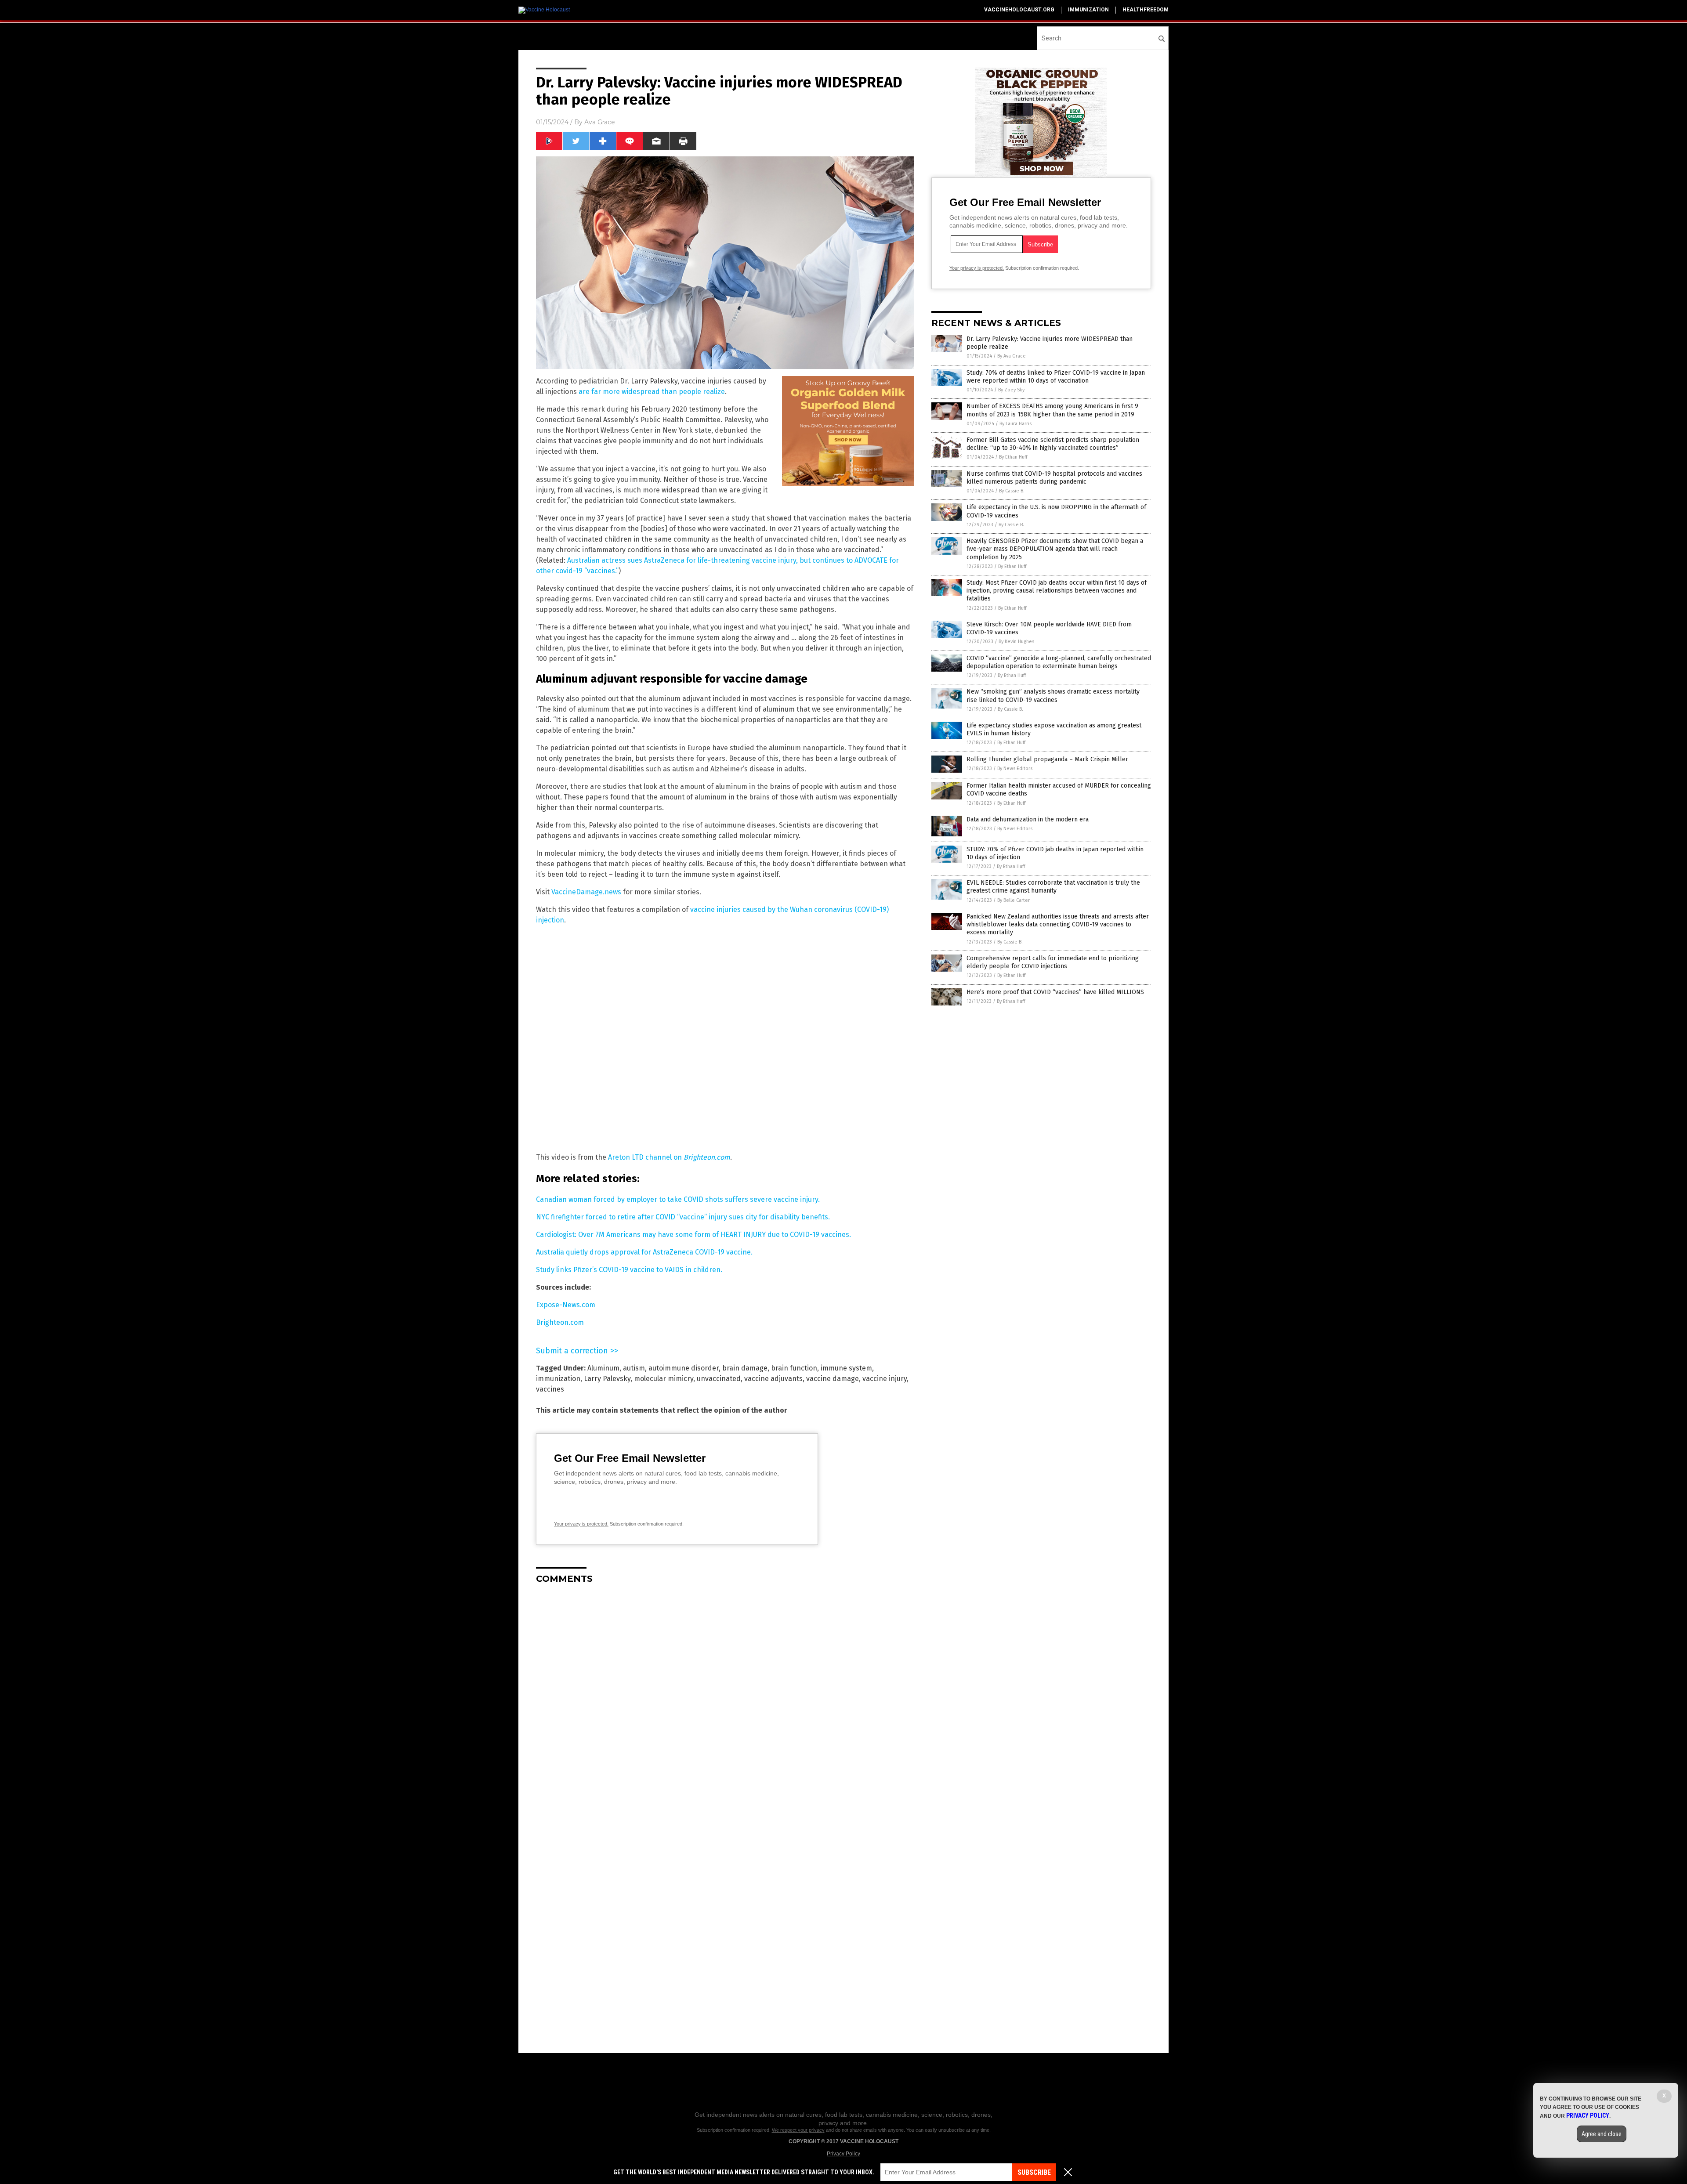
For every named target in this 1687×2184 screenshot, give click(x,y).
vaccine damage (833, 1379)
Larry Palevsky (607, 1379)
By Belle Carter (1014, 900)
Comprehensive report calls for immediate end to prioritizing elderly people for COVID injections (1053, 962)
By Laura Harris (1015, 424)
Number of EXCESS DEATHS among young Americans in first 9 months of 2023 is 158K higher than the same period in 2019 (1052, 410)
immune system (846, 1368)
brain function (794, 1368)
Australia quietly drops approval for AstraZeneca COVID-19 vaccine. (644, 1252)
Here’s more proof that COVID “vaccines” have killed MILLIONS (1055, 992)
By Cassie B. (1012, 491)
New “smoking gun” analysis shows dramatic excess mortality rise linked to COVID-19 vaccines (1053, 696)
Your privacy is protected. (581, 1524)
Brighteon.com (560, 1322)
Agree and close (1602, 2134)
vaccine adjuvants (773, 1379)
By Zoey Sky (1011, 390)
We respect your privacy (798, 2130)
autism (634, 1368)
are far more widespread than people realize (652, 392)
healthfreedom (1146, 10)
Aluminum (603, 1368)
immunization (1088, 10)
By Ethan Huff (1013, 457)
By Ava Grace (1012, 356)
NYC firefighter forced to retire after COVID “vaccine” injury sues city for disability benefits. (683, 1217)
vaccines (550, 1389)
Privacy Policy (843, 2154)
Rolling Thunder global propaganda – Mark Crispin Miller (1047, 759)
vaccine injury (885, 1379)
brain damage (745, 1368)
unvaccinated (719, 1379)
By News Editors (1015, 768)
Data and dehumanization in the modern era (1028, 819)
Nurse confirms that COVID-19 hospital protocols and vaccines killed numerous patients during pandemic (1054, 478)
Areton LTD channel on (669, 1157)
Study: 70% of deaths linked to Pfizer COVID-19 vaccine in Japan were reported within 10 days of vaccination (1056, 377)
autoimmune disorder (684, 1368)
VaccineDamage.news (586, 892)
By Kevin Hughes (1016, 642)
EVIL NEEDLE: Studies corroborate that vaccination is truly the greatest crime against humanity (1053, 887)
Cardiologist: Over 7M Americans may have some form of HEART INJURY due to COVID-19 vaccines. (693, 1235)
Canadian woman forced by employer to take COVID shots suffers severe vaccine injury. (678, 1199)
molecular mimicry (664, 1379)
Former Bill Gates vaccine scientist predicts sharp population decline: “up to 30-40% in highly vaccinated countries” (1053, 444)
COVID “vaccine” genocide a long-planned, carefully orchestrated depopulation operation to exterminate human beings (1059, 662)
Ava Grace (600, 122)
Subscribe (1034, 2172)
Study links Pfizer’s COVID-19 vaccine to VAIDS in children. (629, 1270)
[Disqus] (725, 1701)
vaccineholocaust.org (1019, 10)
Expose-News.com (566, 1305)
